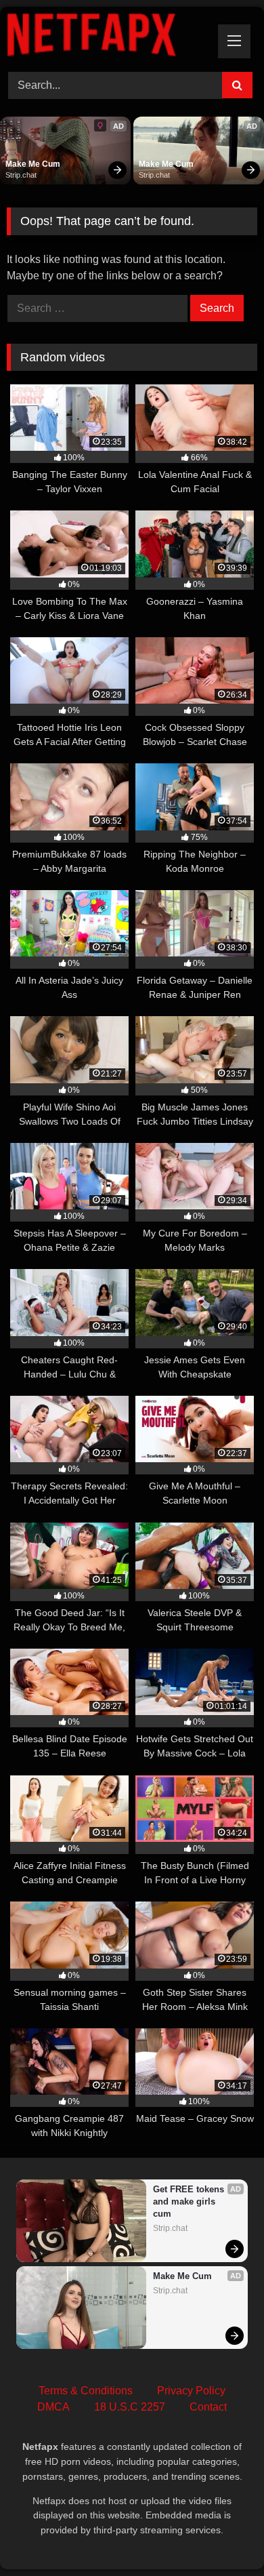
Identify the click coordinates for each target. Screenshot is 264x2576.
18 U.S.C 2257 (130, 2407)
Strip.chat (21, 175)
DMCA (53, 2407)
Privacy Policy (191, 2391)
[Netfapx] (108, 37)
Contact (208, 2407)
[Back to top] (222, 2536)
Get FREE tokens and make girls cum (190, 2201)
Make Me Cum (33, 164)
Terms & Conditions (86, 2391)
